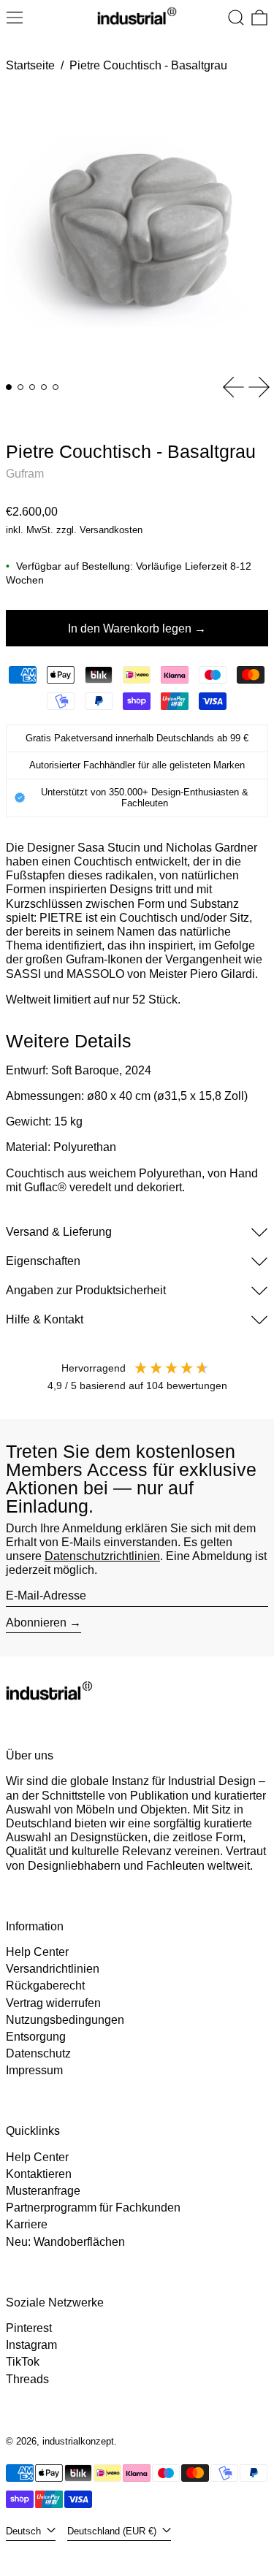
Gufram (25, 474)
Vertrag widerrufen (53, 2003)
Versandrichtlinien (53, 1969)
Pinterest (29, 2328)
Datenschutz (38, 2053)
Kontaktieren (39, 2174)
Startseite (30, 65)
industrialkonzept (78, 2441)
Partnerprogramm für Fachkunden (93, 2208)
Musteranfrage (43, 2191)
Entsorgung (36, 2037)
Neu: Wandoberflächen (65, 2242)
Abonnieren (36, 1623)
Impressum (34, 2070)
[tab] (9, 387)
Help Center (37, 1952)
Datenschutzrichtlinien (102, 1556)
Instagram (31, 2345)
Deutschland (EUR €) (113, 2531)
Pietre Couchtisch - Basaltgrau (148, 65)
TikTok (23, 2362)
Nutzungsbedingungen (65, 2020)
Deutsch (25, 2531)
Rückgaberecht (45, 1985)
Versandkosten (111, 530)
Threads (27, 2379)
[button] (236, 18)
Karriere (27, 2224)
